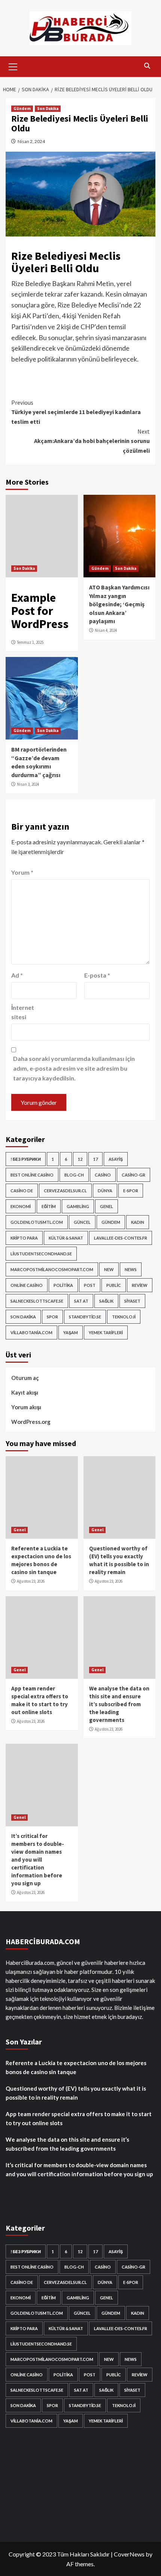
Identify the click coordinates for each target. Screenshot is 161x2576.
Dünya (105, 1191)
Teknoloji (124, 1317)
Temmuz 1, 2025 (30, 642)
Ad (17, 975)
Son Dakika (48, 108)
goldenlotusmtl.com (37, 1222)
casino (103, 1175)
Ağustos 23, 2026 (31, 1581)
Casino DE (22, 1191)
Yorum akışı (26, 1407)
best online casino (32, 1175)
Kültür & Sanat (66, 1238)
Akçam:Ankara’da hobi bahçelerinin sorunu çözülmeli (92, 441)
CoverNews (129, 2554)
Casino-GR (133, 1175)
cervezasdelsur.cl (65, 1191)
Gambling (78, 1206)
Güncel (82, 1222)
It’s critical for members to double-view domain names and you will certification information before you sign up (38, 1860)
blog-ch (74, 1175)
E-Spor (131, 1191)
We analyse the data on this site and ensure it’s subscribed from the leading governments (119, 1704)
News (131, 1269)
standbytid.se (85, 1317)
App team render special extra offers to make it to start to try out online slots (79, 2118)
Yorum (22, 872)
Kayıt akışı (25, 1392)
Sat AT (81, 1301)
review (140, 1285)
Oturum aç (25, 1378)
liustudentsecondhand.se (41, 1254)
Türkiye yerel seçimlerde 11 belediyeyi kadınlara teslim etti (76, 412)
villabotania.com (31, 1332)
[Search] (147, 66)
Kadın (138, 1222)
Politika (63, 1285)
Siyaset (132, 1301)
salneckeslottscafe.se (37, 1301)
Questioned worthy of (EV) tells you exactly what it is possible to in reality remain (76, 2093)
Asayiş (116, 1159)
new (109, 1269)
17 (95, 1159)
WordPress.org (31, 1422)
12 (80, 1159)
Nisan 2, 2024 (31, 141)
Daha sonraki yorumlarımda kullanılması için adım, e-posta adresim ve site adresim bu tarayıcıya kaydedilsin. (74, 1068)
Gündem (22, 108)
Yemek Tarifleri (106, 1332)
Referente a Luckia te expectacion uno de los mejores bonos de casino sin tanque (76, 2067)
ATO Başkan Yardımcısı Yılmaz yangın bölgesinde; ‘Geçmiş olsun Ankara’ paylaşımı (119, 604)
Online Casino (27, 1285)
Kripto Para (24, 1238)
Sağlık (106, 1301)
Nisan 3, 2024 (28, 784)
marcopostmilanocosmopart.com (52, 1269)
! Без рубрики (26, 1159)
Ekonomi (21, 1206)
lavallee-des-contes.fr (121, 1238)
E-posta (97, 975)
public (114, 1285)
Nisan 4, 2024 (106, 630)
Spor (52, 1317)
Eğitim (49, 1206)
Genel (107, 1206)
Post (90, 1285)
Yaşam (71, 1332)
